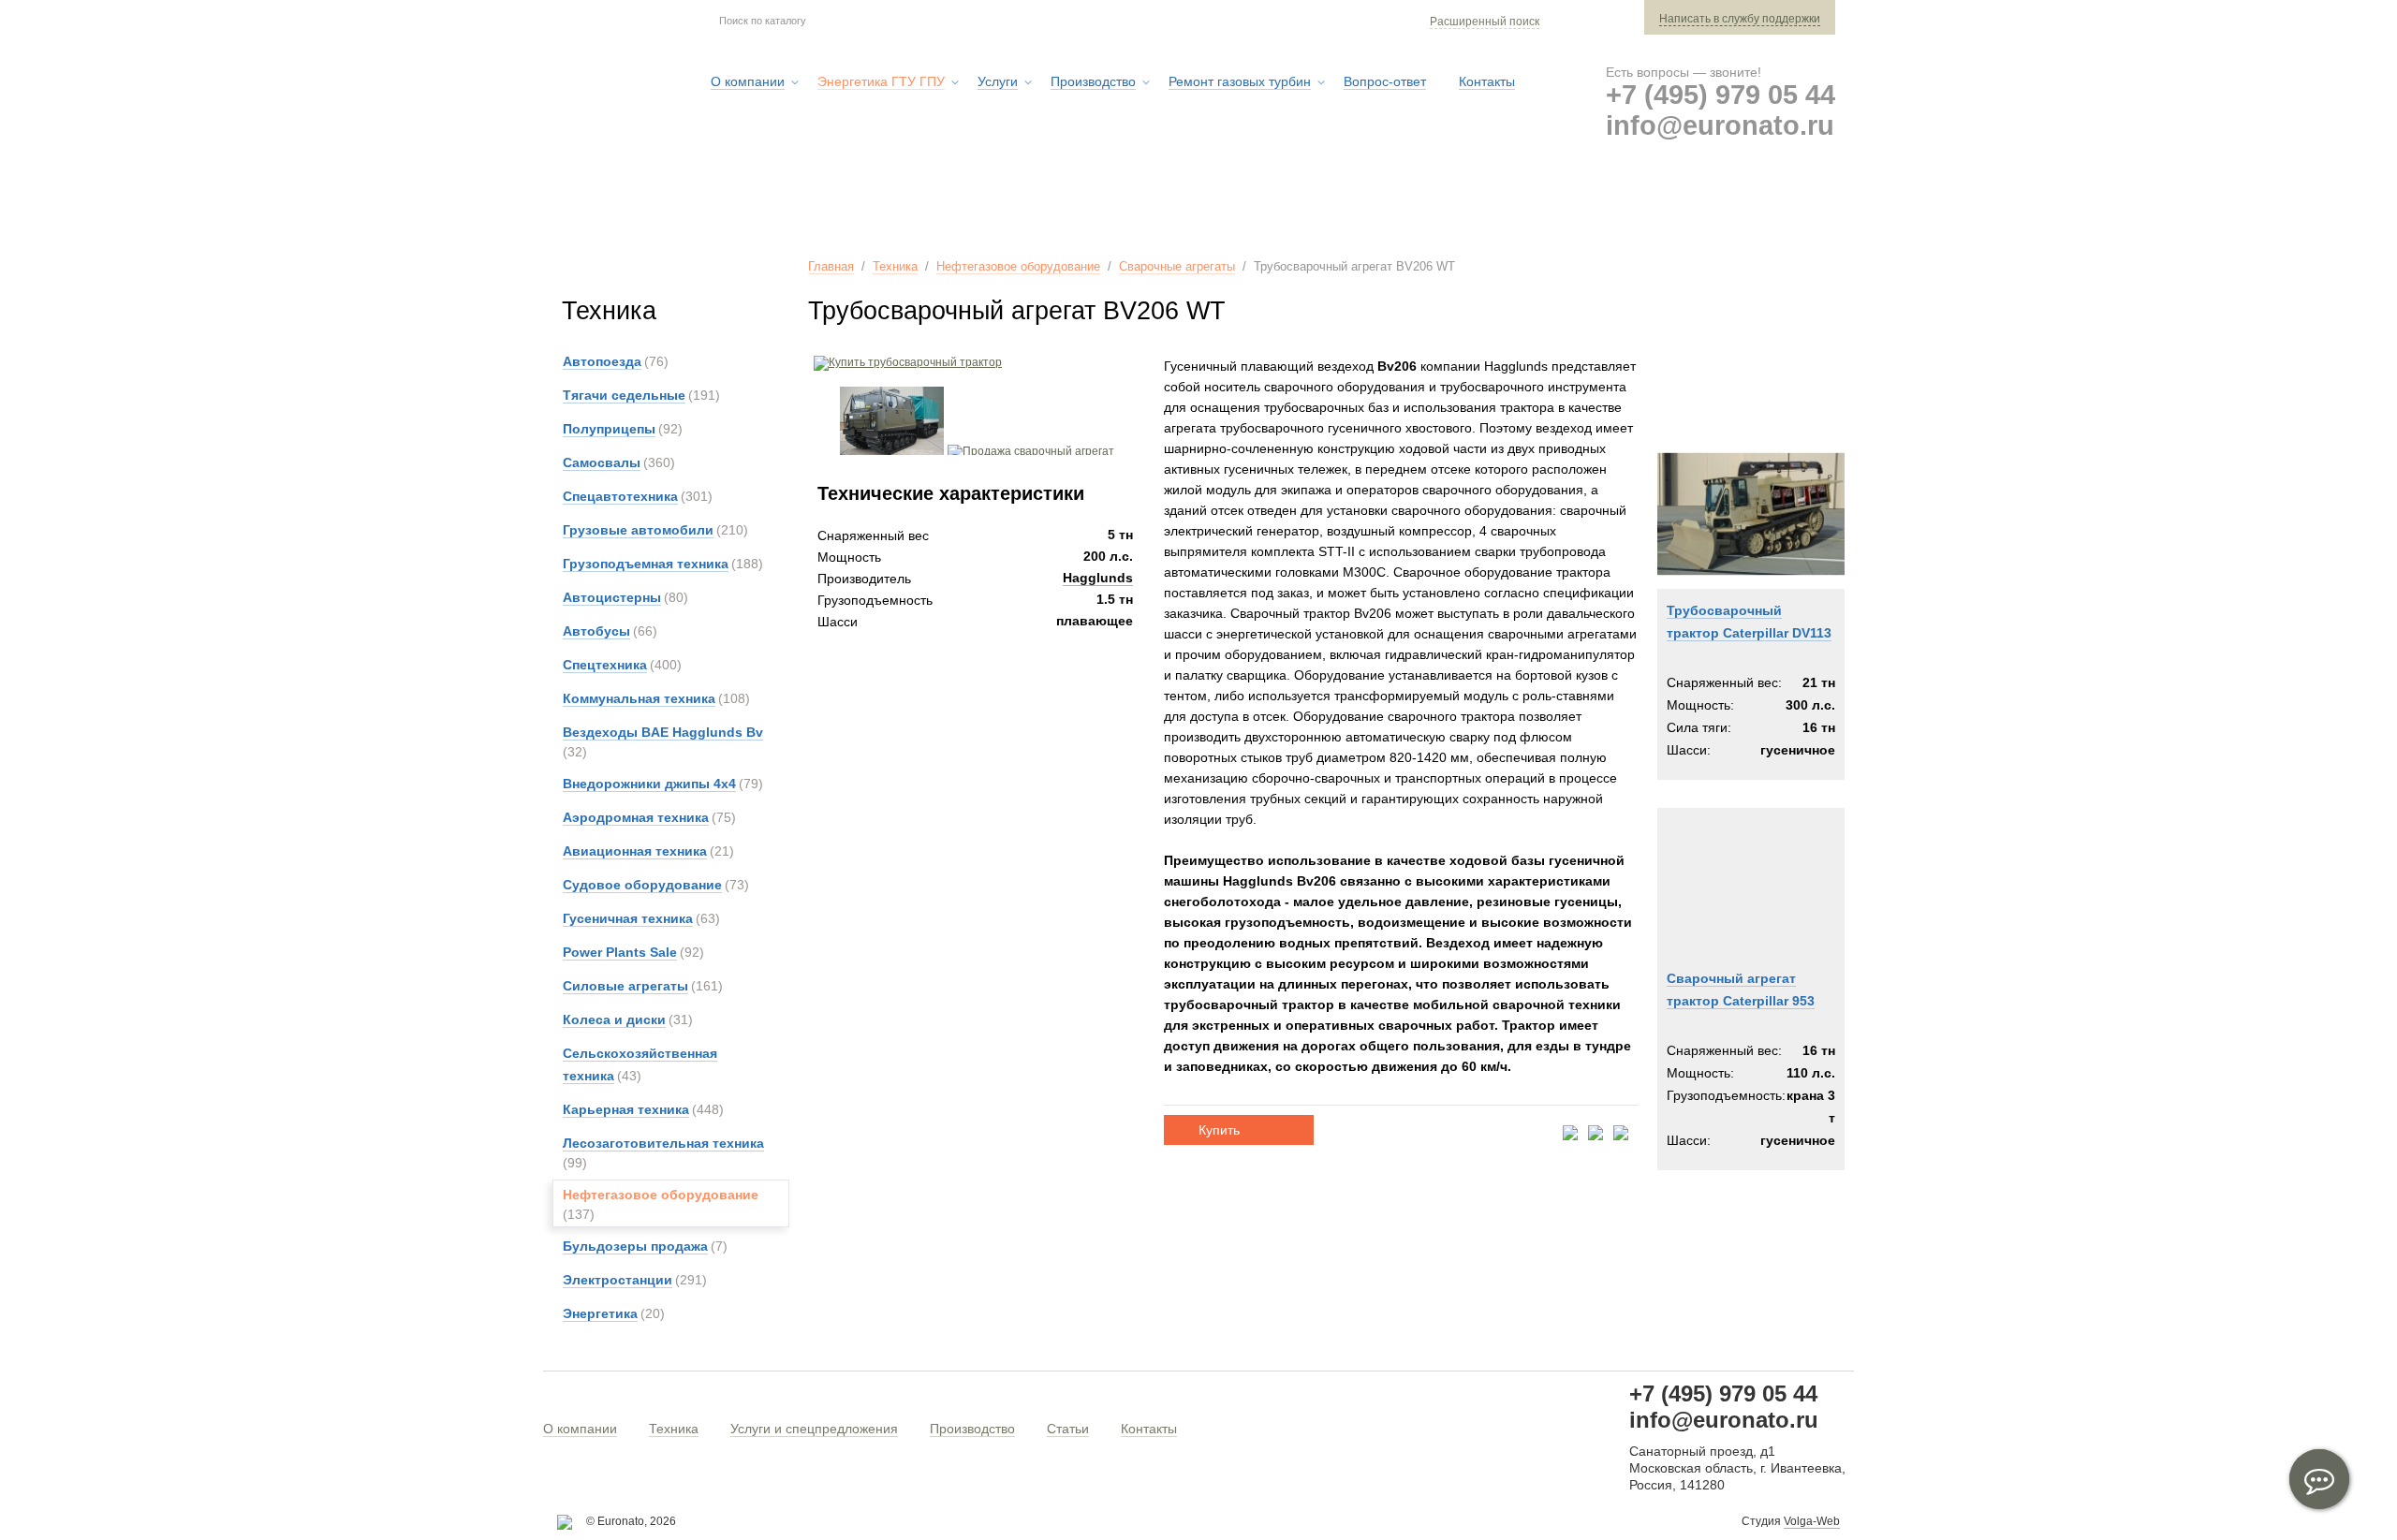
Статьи (1068, 1429)
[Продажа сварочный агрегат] (1031, 451)
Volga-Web (1812, 1521)
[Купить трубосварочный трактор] (905, 362)
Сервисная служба (1371, 205)
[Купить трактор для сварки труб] (892, 451)
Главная (831, 266)
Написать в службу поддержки (1740, 19)
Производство (972, 1429)
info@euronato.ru (1720, 125)
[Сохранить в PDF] (1570, 1134)
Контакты (1149, 1429)
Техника (895, 266)
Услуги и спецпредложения (814, 1429)
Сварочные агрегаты (1177, 266)
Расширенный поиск (1485, 22)
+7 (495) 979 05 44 (1721, 95)
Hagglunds (1098, 578)
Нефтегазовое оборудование (1018, 266)
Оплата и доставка (1556, 205)
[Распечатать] (1621, 1134)
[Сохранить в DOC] (1596, 1134)
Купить (1219, 1130)
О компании (580, 1429)
